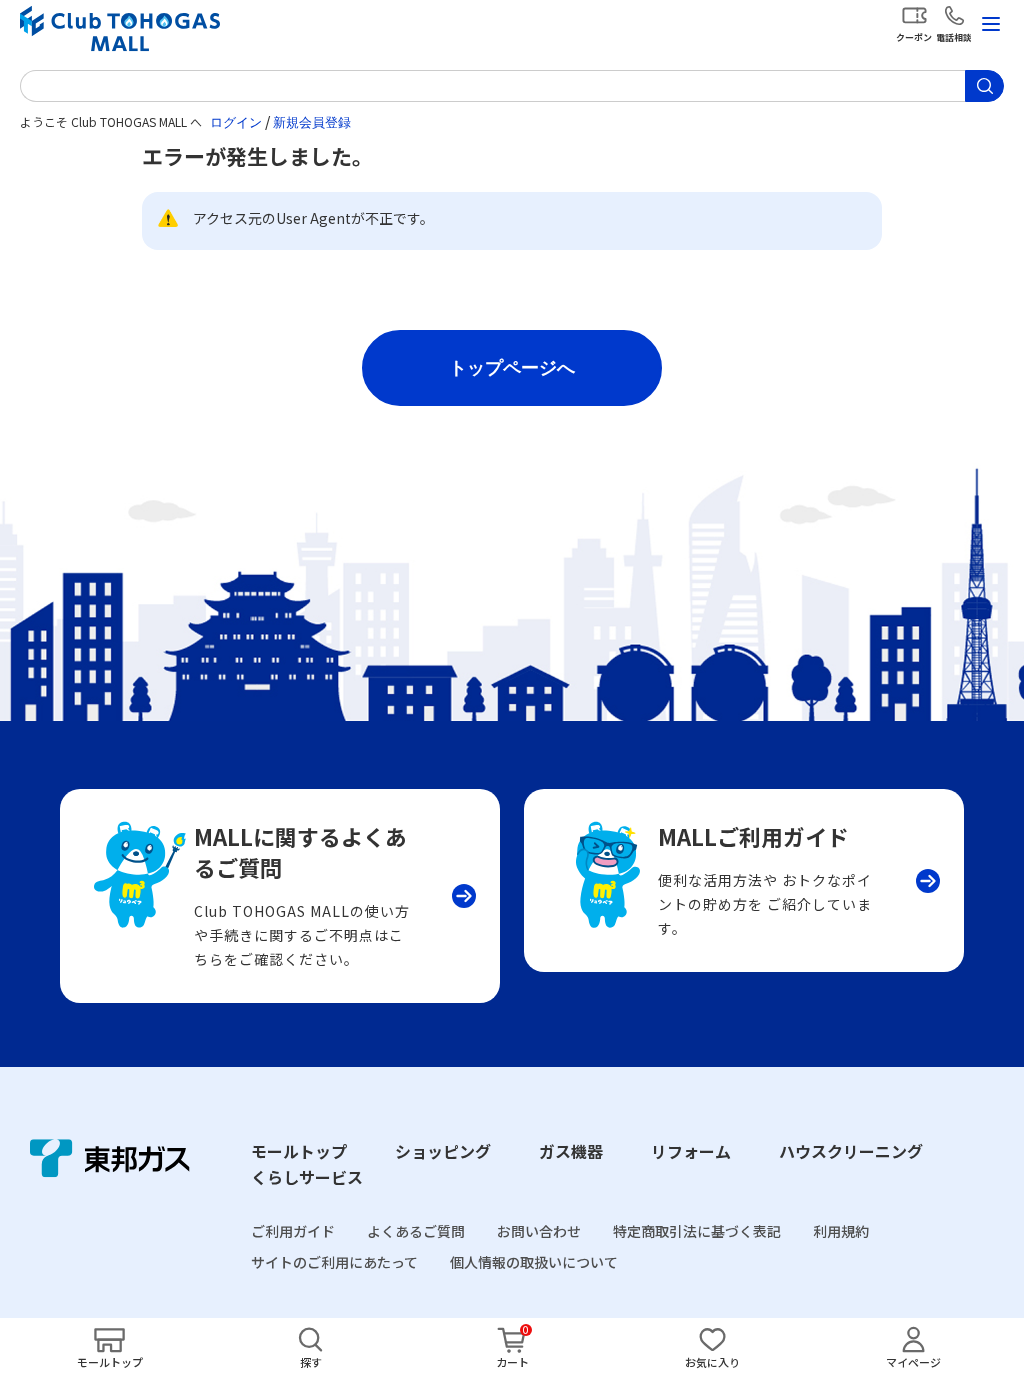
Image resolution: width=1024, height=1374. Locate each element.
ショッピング (443, 1151)
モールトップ (299, 1151)
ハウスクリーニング (851, 1151)
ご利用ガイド (293, 1231)
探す (311, 1362)
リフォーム (691, 1151)
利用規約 (841, 1231)
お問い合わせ (539, 1231)
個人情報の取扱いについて (534, 1262)
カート (512, 1362)
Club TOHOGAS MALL (120, 28)
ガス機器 (571, 1151)
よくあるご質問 (416, 1231)
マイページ (913, 1362)
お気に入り (712, 1362)
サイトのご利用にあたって (334, 1262)
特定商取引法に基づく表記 (697, 1231)
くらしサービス (307, 1177)
